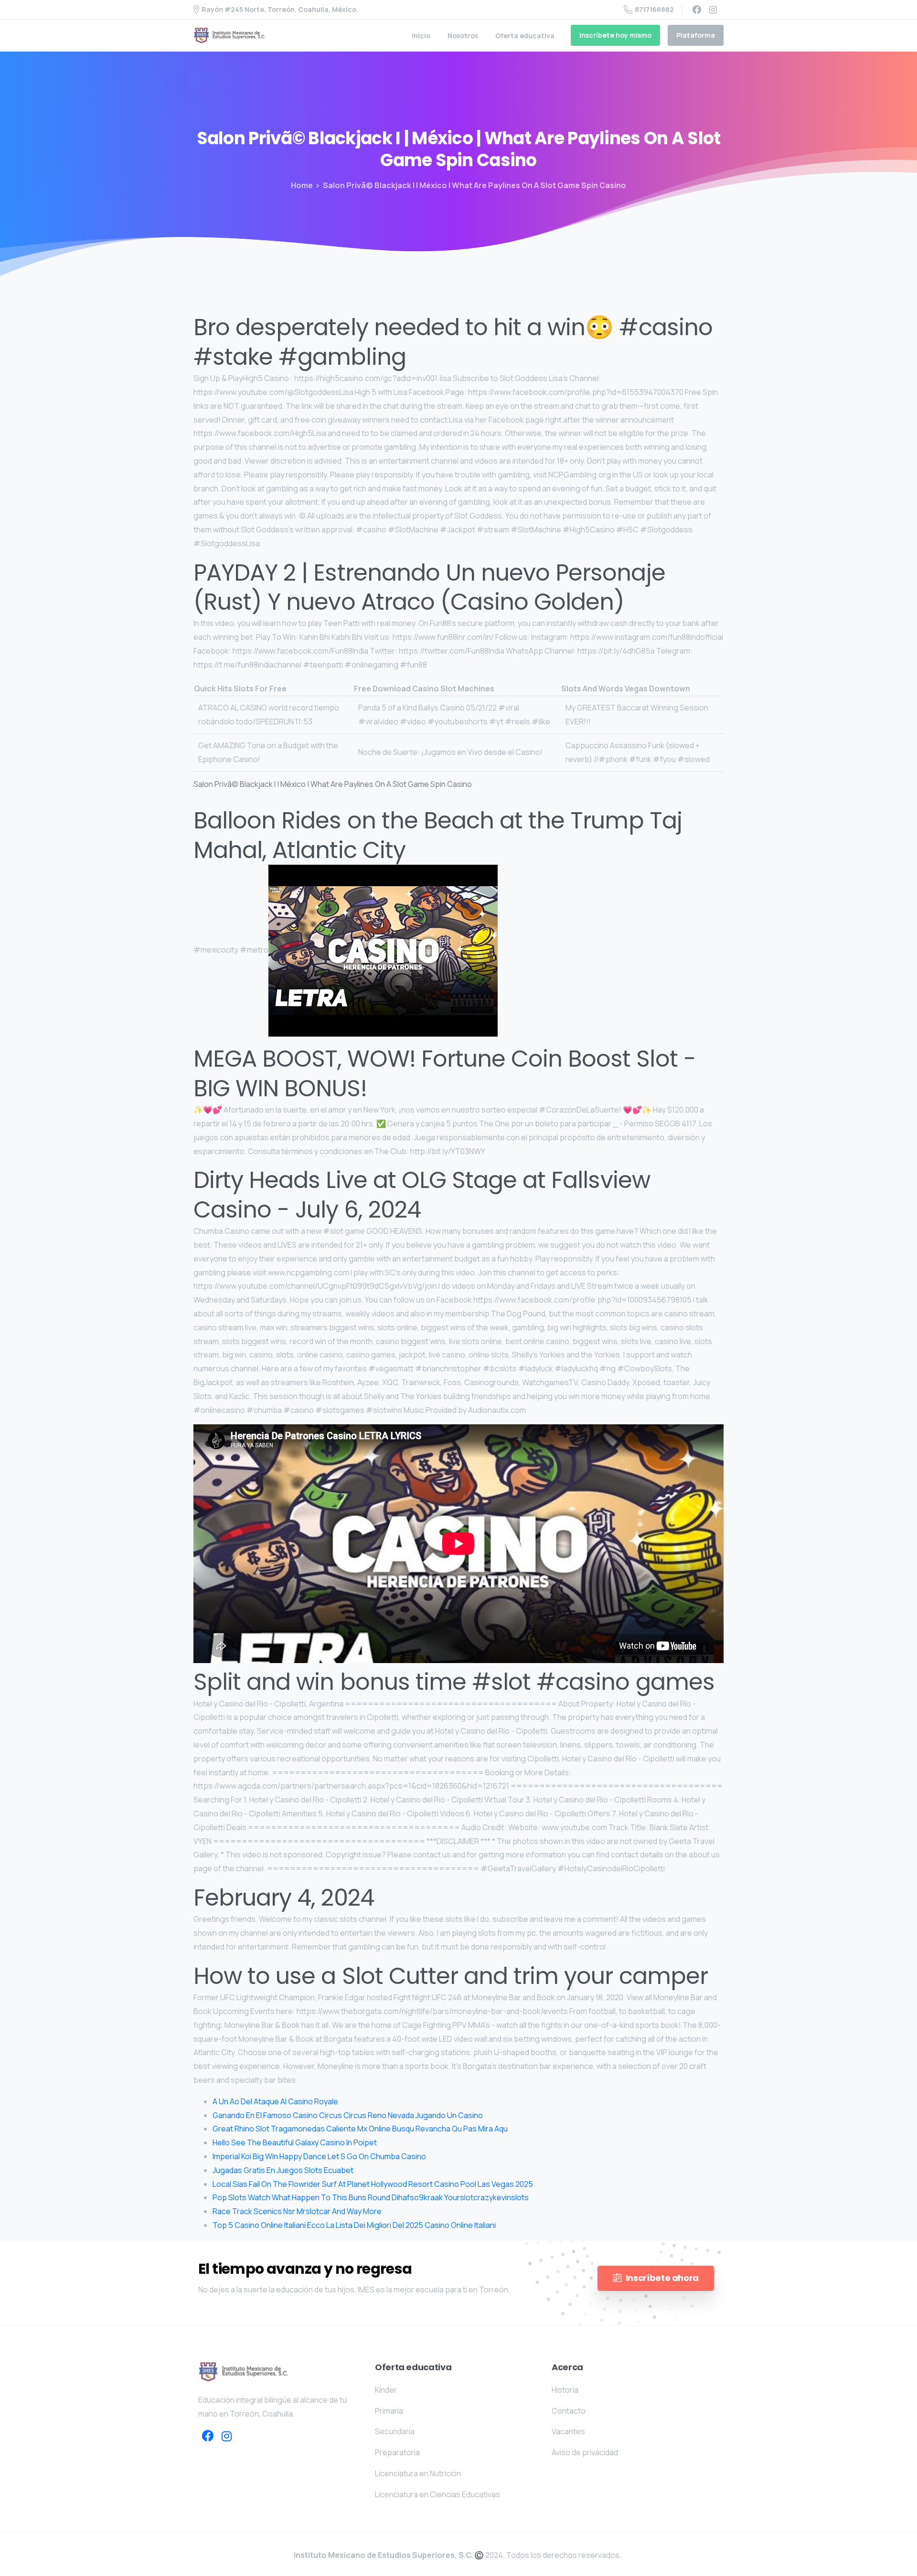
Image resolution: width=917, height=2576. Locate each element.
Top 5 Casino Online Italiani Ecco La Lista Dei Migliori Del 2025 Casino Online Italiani (354, 2225)
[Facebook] (697, 10)
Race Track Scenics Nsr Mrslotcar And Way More (297, 2211)
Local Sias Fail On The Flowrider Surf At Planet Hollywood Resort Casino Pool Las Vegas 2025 (373, 2184)
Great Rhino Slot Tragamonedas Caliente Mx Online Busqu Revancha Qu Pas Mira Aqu (360, 2129)
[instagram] (713, 10)
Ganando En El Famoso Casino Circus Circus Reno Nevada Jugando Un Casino (348, 2115)
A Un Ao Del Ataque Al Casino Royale (275, 2101)
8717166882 (654, 9)
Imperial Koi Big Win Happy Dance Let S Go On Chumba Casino (319, 2156)
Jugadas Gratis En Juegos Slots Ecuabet (283, 2170)
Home (302, 185)
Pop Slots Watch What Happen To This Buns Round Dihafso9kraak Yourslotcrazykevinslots (371, 2197)
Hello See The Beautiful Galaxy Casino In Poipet (295, 2142)
